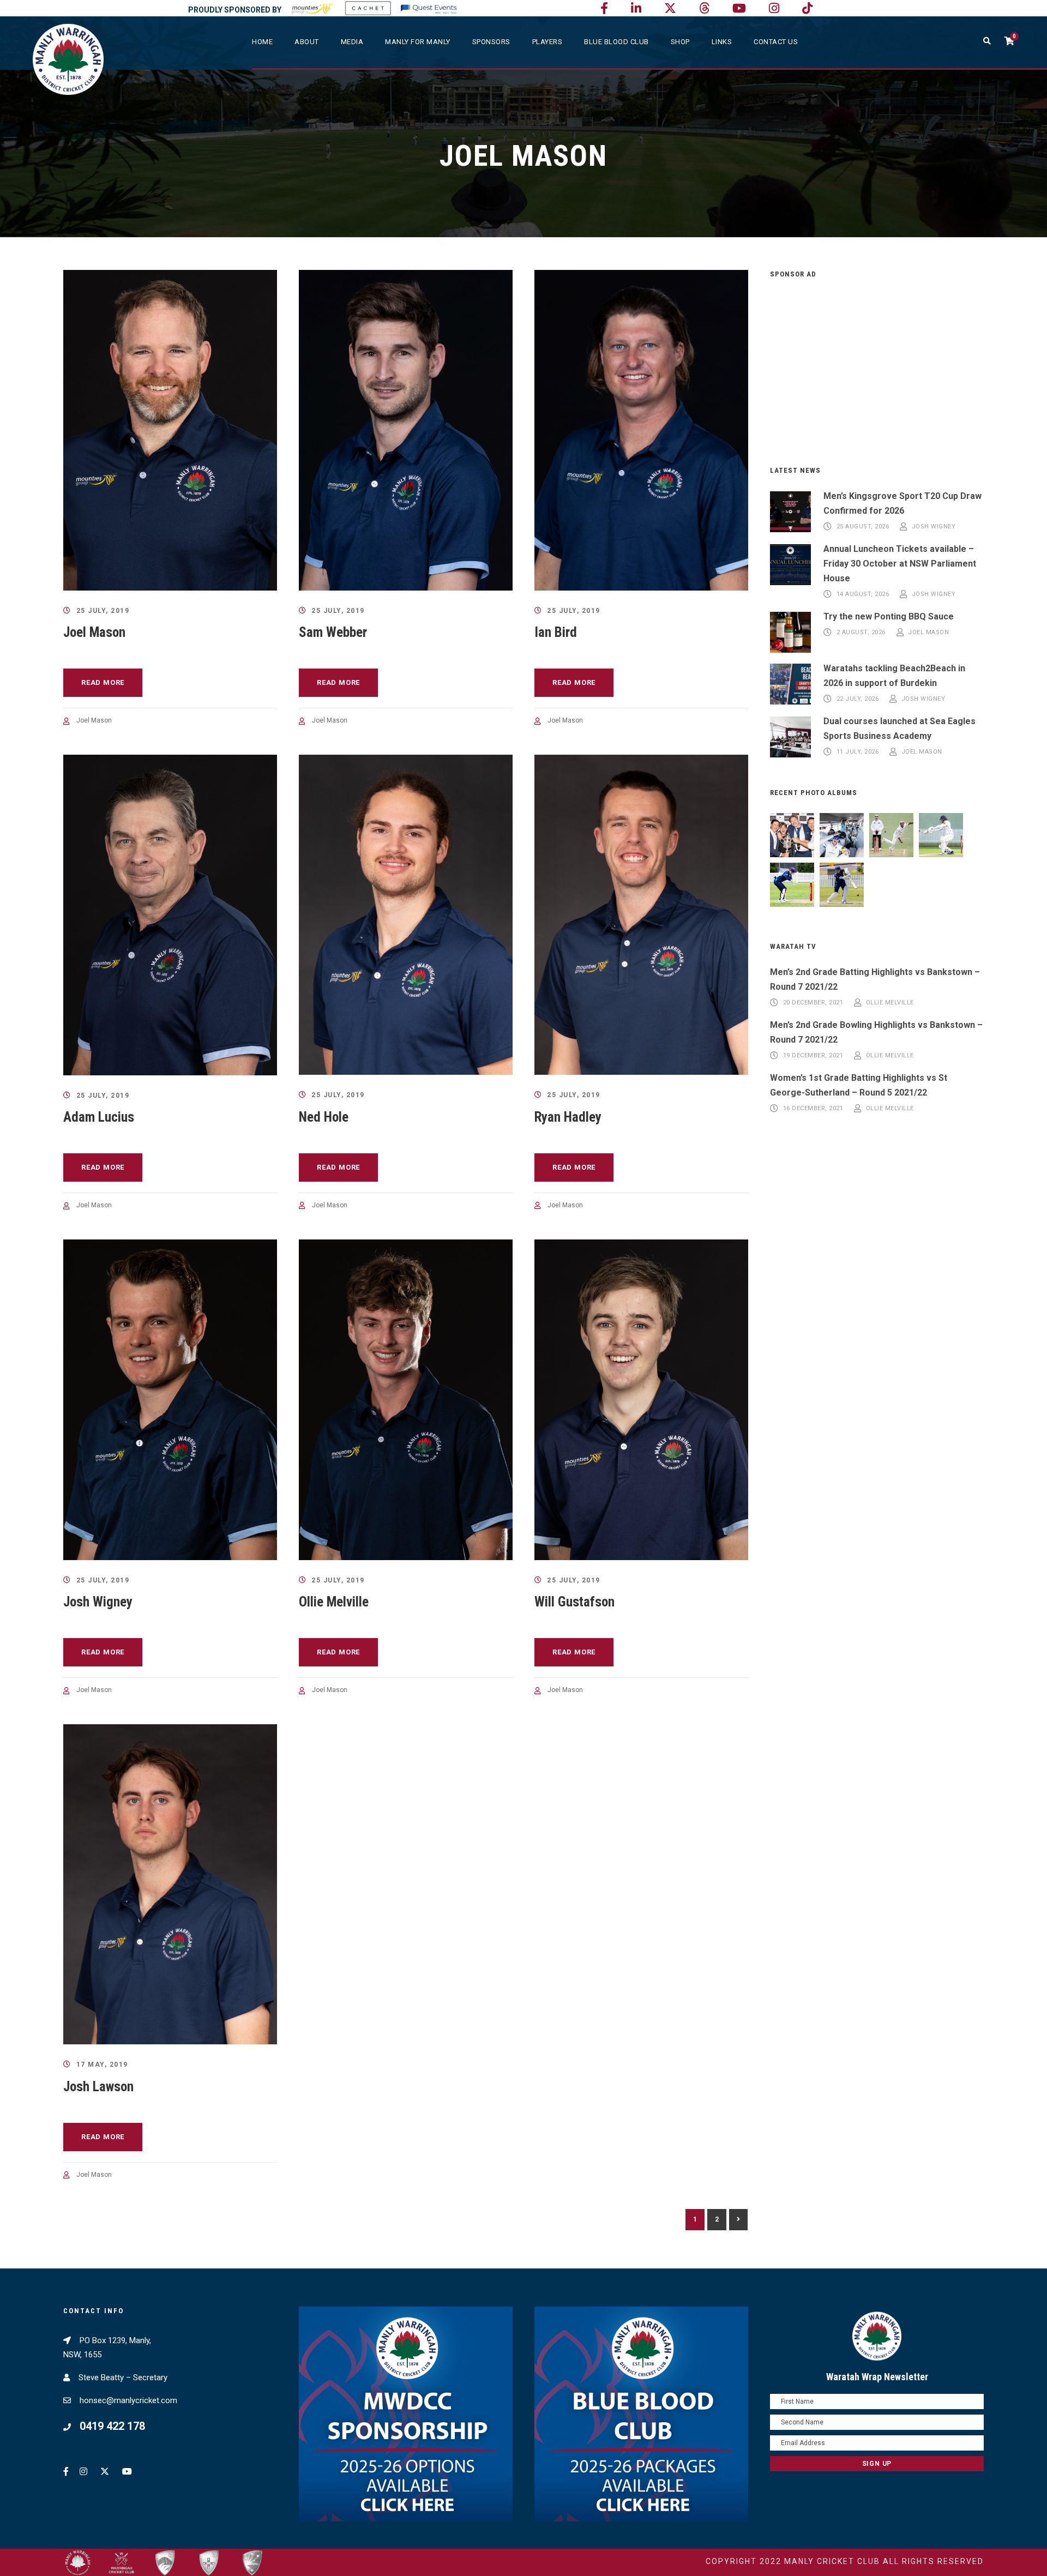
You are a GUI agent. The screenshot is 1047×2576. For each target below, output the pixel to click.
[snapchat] (807, 8)
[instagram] (774, 8)
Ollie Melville (334, 1602)
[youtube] (739, 8)
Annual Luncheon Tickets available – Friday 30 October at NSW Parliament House (900, 564)
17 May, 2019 (102, 2065)
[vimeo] (704, 8)
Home (262, 42)
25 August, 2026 (863, 526)
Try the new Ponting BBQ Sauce (889, 616)
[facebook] (604, 8)
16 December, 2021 (813, 1108)
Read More (103, 682)
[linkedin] (636, 8)
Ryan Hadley (568, 1117)
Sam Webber (333, 632)
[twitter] (670, 8)
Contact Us (776, 42)
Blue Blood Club (616, 42)
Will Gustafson (574, 1602)
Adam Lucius (99, 1117)
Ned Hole (324, 1117)
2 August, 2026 (861, 632)
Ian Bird (556, 632)
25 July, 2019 (103, 611)
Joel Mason (94, 632)
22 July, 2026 (858, 699)
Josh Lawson (98, 2087)
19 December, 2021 (813, 1055)
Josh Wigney (98, 1602)
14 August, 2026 (863, 595)
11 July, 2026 (858, 752)
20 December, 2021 (813, 1003)
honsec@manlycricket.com (128, 2400)
